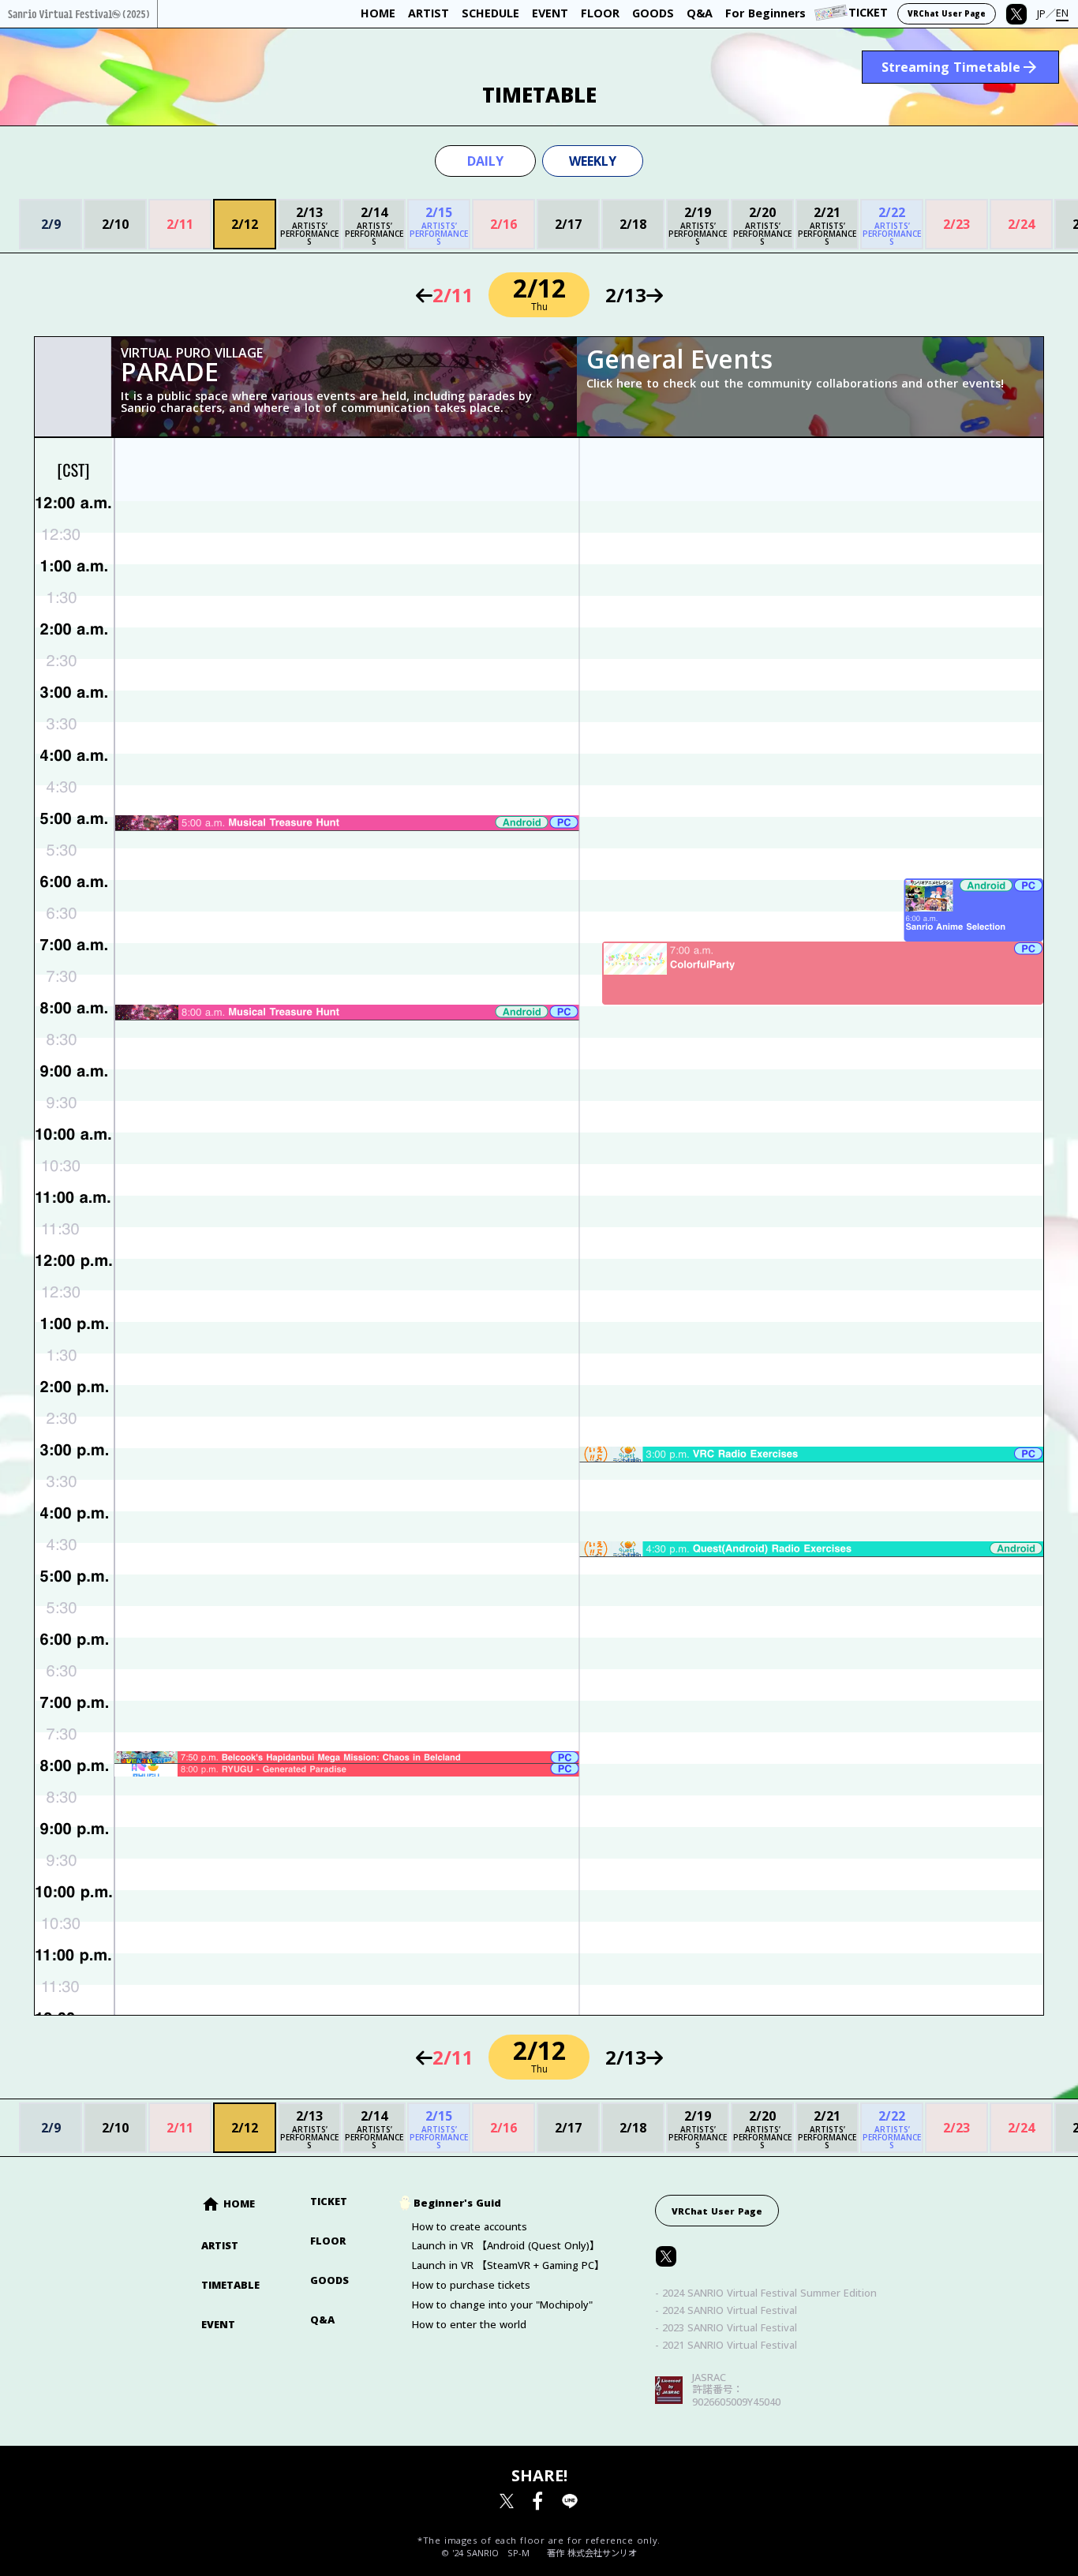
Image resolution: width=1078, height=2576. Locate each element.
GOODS (329, 2280)
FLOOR (328, 2241)
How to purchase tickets (471, 2285)
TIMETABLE (230, 2285)
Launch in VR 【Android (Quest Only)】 (506, 2246)
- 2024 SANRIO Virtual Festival (726, 2310)
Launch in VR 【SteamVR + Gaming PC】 (508, 2265)
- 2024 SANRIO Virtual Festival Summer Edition (766, 2293)
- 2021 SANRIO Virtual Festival (726, 2345)
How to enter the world (469, 2325)
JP (1041, 14)
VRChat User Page (947, 14)
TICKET (329, 2202)
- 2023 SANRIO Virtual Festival (726, 2328)
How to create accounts (470, 2227)
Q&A (322, 2320)
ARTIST (220, 2246)
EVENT (218, 2325)
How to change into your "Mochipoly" (502, 2305)
